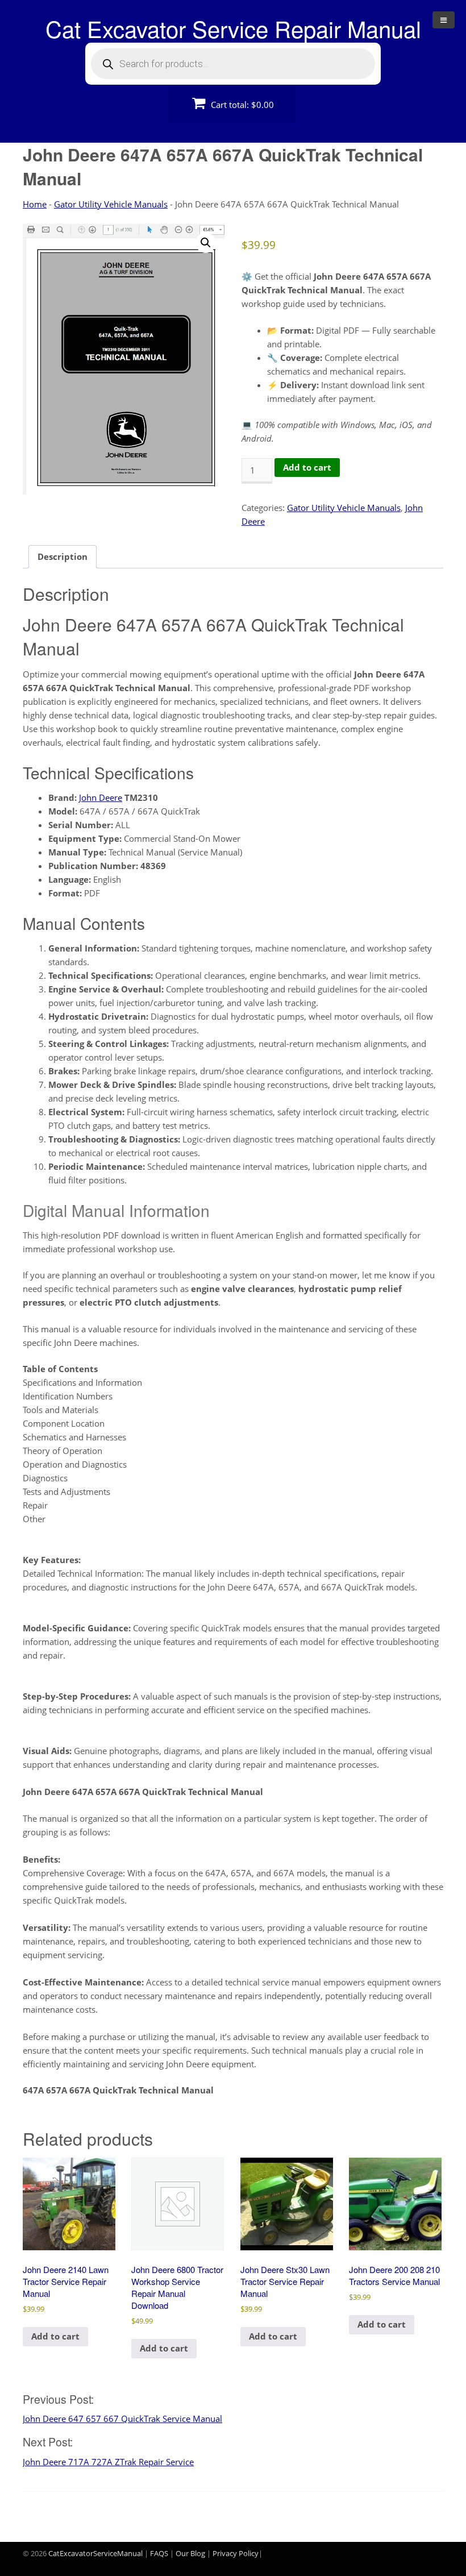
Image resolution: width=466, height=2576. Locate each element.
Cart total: (241, 105)
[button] (206, 243)
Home (35, 204)
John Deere (101, 797)
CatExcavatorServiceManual (95, 2553)
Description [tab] (63, 556)
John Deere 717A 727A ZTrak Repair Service (108, 2462)
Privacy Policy (236, 2553)
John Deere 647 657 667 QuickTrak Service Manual (122, 2419)
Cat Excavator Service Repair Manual (233, 28)
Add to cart (307, 467)
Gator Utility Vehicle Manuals (111, 204)
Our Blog (190, 2553)
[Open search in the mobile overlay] (233, 64)
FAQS (159, 2553)
